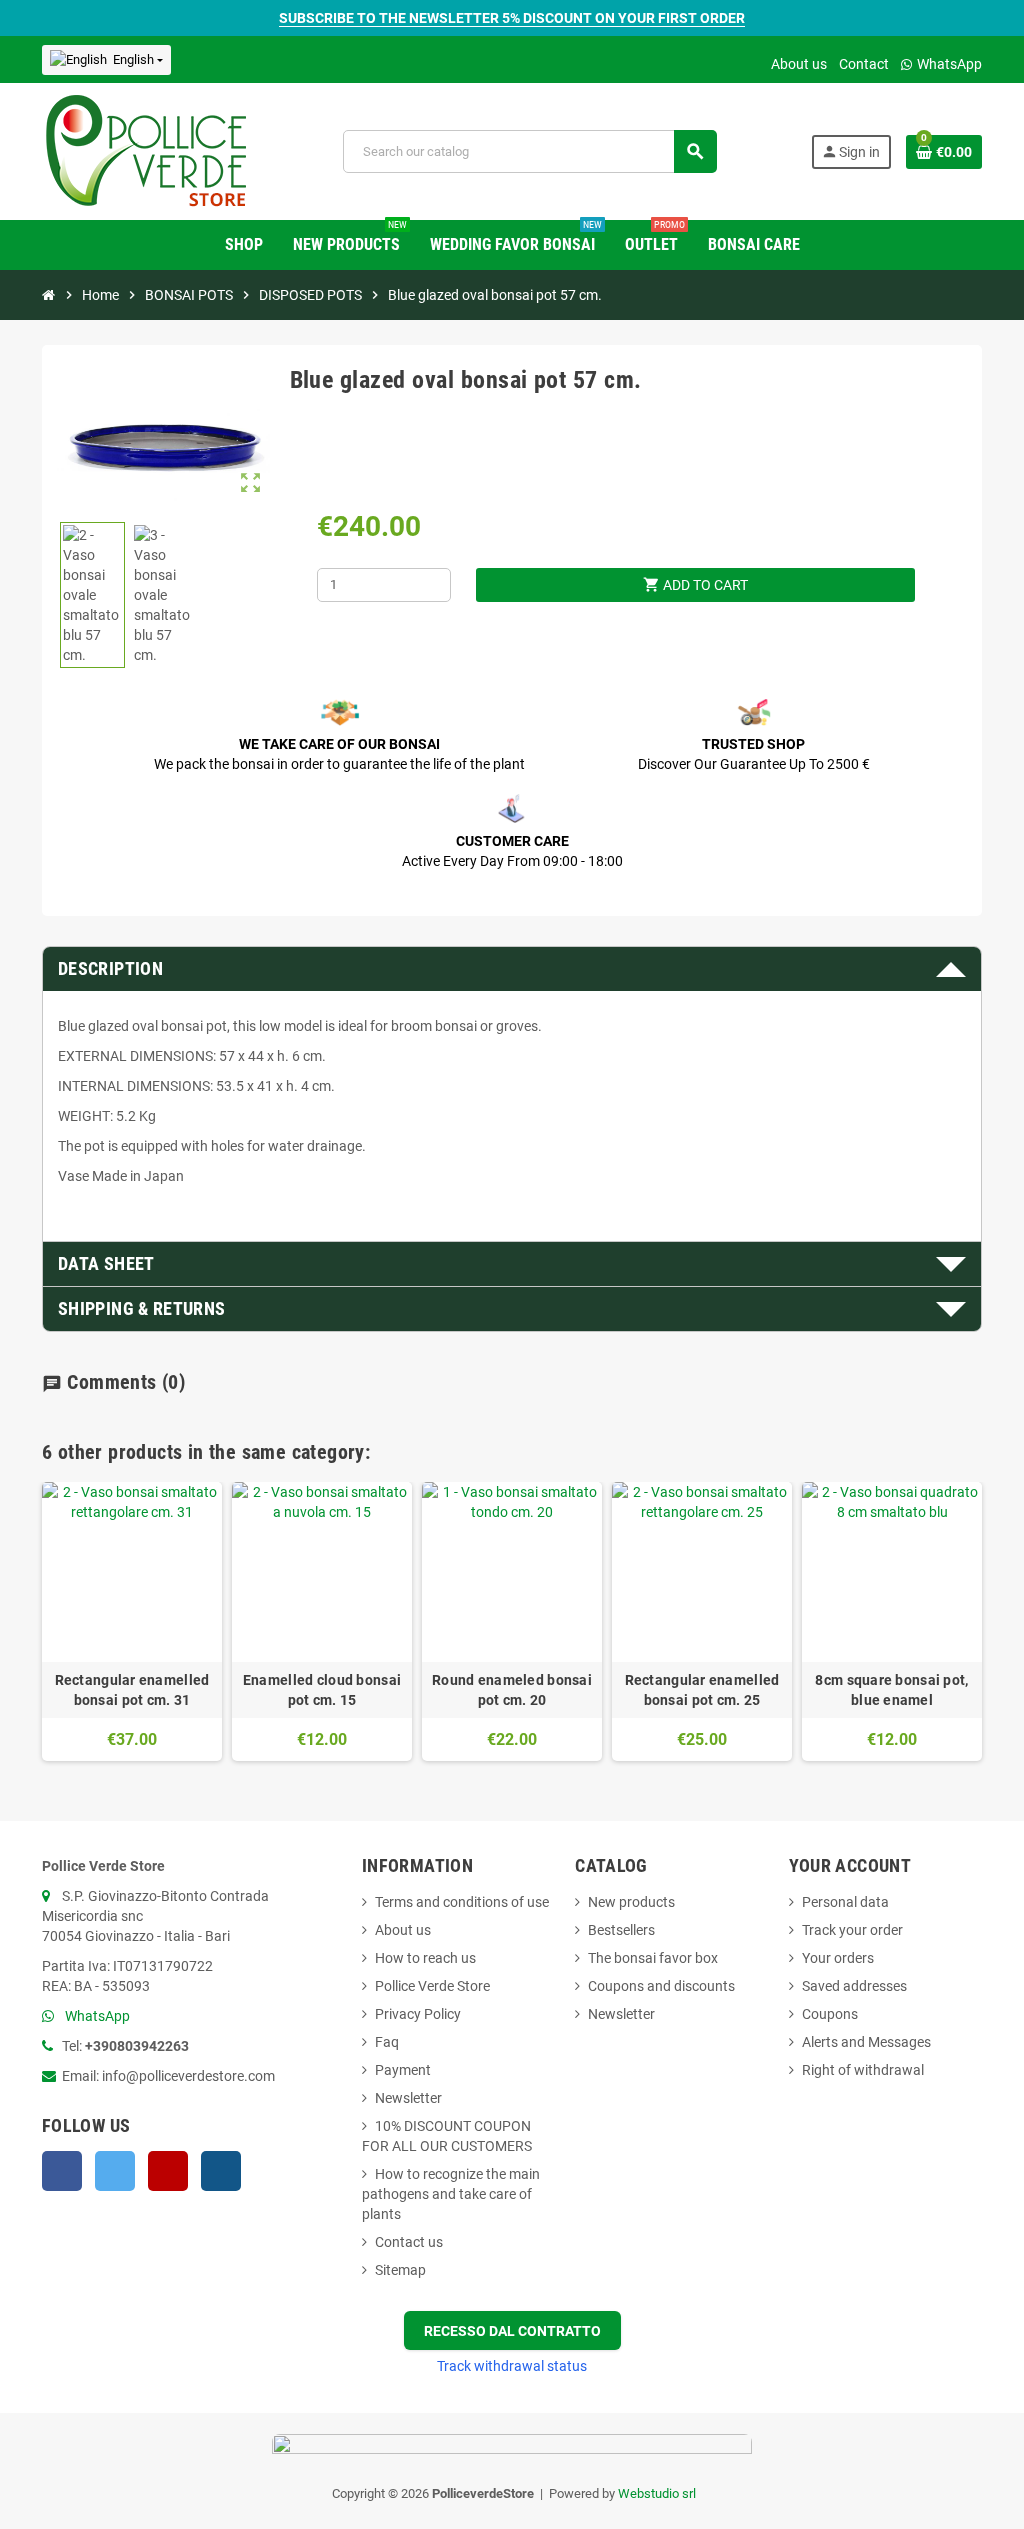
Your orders (838, 1958)
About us (799, 64)
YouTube (168, 2171)
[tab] (512, 969)
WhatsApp (948, 64)
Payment (403, 2070)
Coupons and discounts (661, 1986)
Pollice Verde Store (432, 1986)
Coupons (830, 2014)
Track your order (852, 1930)
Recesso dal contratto (512, 2331)
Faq (387, 2042)
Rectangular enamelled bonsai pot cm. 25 (702, 1690)
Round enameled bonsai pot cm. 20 (512, 1690)
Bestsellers (621, 1930)
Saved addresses (854, 1986)
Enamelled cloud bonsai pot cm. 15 (322, 1690)
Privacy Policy (418, 2014)
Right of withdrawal (863, 2070)
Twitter (115, 2171)
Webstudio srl (657, 2493)
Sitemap (400, 2270)
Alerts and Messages (866, 2042)
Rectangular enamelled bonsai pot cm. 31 (132, 1690)
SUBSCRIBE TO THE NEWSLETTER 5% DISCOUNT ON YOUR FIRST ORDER (512, 18)
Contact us (409, 2242)
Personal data (845, 1902)
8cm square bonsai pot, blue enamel (891, 1690)
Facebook (62, 2171)
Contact (864, 64)
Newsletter (408, 2098)
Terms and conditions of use (462, 1902)
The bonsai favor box (653, 1958)
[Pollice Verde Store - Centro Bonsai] (146, 150)
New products (631, 1902)
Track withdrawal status (512, 2366)
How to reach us (425, 1958)
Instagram (221, 2171)
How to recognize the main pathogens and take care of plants (451, 2194)
